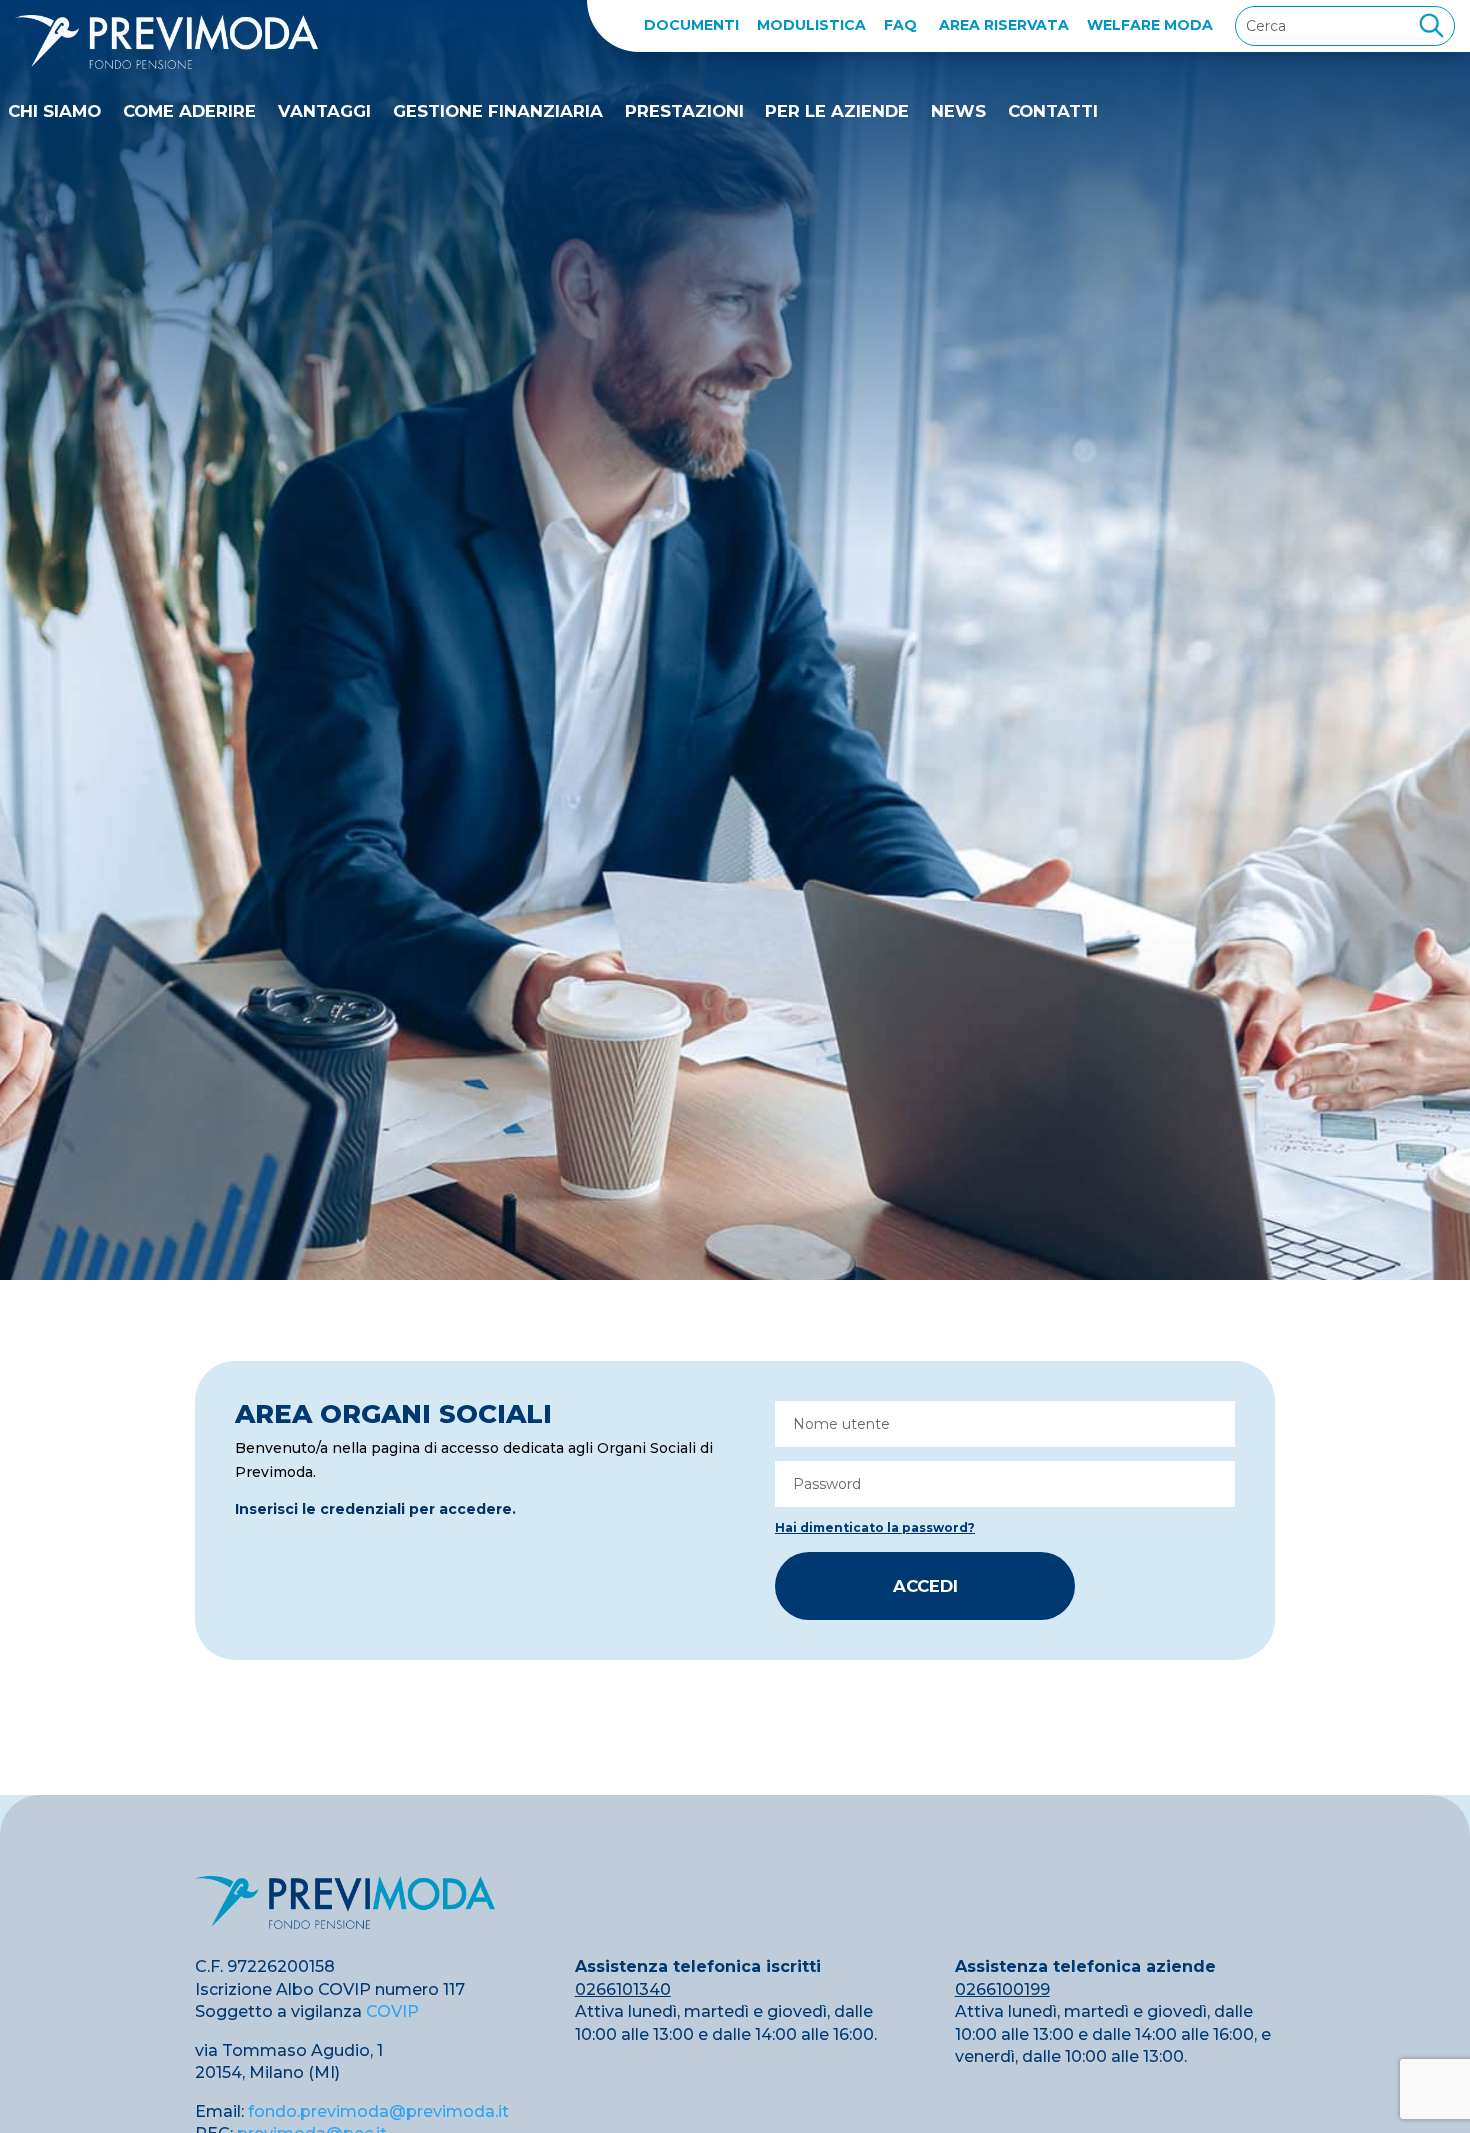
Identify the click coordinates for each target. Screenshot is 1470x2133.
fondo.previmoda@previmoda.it (378, 2111)
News (958, 111)
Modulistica (811, 25)
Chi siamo (54, 111)
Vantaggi (324, 111)
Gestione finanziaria (498, 111)
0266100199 (1002, 1989)
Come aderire (189, 111)
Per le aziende (837, 111)
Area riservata (1004, 25)
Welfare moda (1150, 25)
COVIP (392, 2011)
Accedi (925, 1586)
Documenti (691, 25)
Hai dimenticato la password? (875, 1527)
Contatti (1053, 111)
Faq (900, 25)
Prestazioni (684, 111)
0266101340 (623, 1989)
